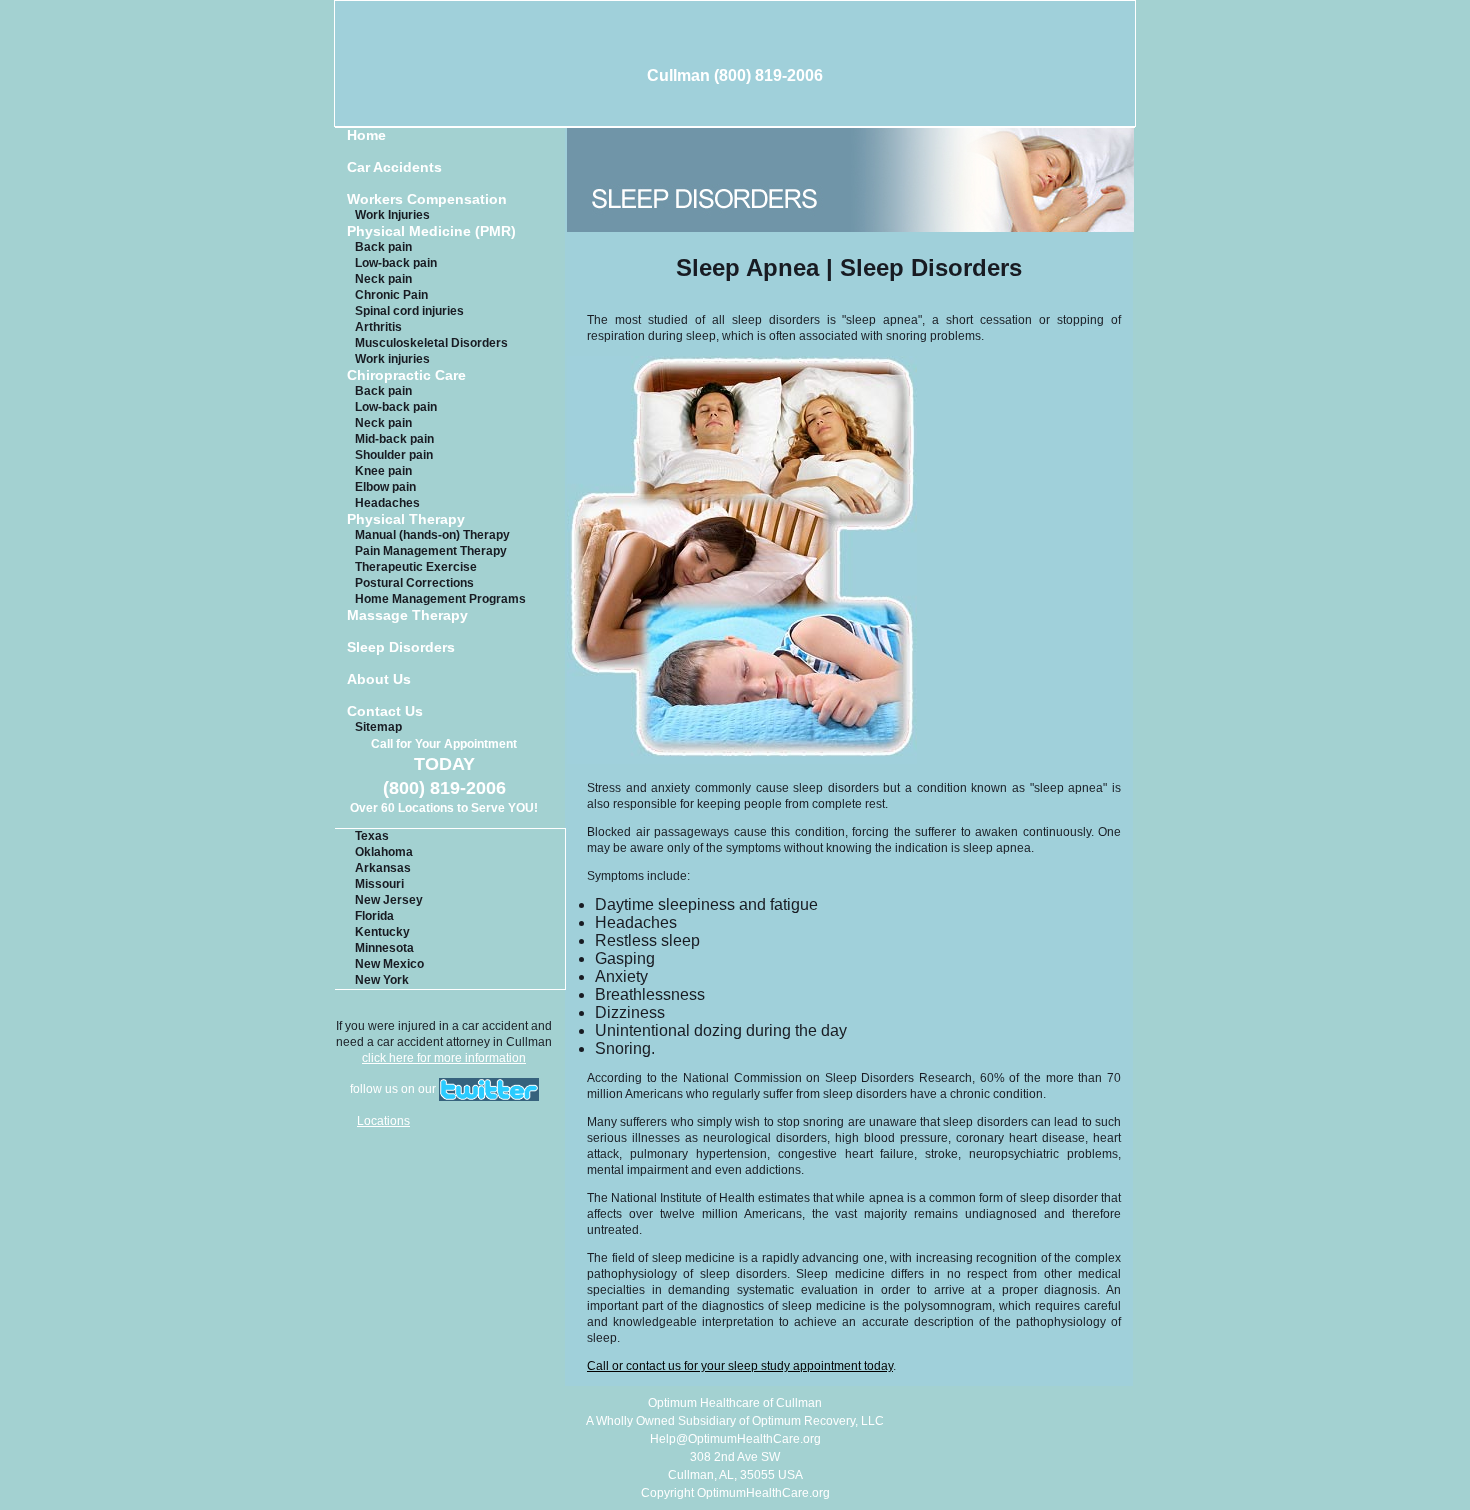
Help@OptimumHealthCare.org (735, 1439)
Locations (383, 1121)
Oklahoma (384, 852)
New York (382, 980)
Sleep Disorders (401, 647)
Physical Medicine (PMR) (431, 231)
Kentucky (382, 932)
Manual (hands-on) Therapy (432, 535)
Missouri (379, 884)
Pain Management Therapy (431, 551)
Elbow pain (385, 487)
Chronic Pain (391, 295)
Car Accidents (394, 167)
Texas (372, 836)
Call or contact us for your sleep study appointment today (740, 1366)
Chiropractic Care (406, 375)
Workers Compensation (427, 199)
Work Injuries (392, 215)
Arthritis (378, 327)
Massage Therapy (407, 615)
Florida (374, 916)
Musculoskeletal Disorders (431, 343)
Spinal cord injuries (409, 311)
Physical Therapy (406, 519)
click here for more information (444, 1058)
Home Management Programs (440, 599)
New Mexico (389, 964)
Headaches (387, 503)
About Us (379, 679)
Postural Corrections (414, 583)
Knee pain (383, 471)
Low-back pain (396, 263)
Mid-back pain (394, 439)
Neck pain (383, 279)
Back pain (383, 247)
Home (366, 135)
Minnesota (384, 948)
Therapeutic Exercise (416, 567)
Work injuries (392, 359)
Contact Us (385, 711)
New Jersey (389, 900)
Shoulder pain (394, 455)
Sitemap (378, 727)
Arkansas (383, 868)
